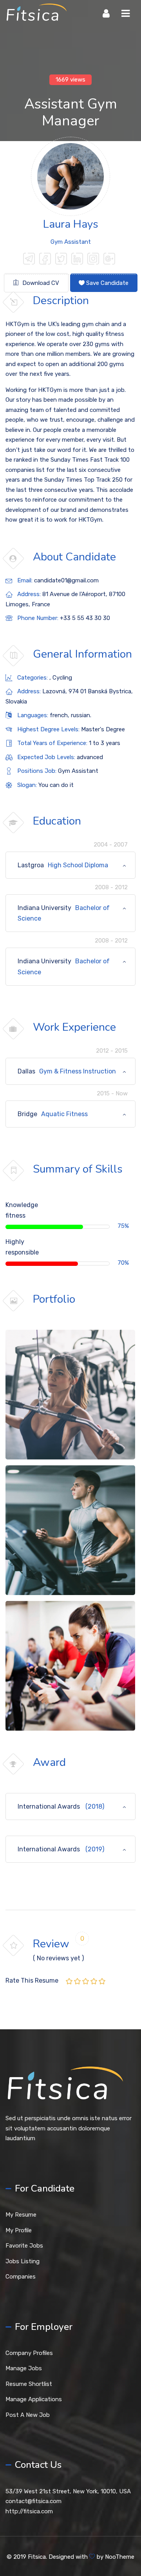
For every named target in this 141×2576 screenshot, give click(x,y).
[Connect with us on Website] (29, 260)
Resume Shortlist (29, 2384)
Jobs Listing (23, 2261)
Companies (21, 2277)
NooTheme (120, 2557)
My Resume (21, 2215)
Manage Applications (34, 2399)
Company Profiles (29, 2353)
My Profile (19, 2230)
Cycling (62, 678)
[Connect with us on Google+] (109, 260)
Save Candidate (107, 283)
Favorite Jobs (24, 2246)
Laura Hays (71, 224)
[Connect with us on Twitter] (61, 260)
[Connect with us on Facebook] (45, 260)
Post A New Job (28, 2415)
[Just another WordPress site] (36, 14)
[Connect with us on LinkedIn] (77, 260)
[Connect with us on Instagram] (93, 260)
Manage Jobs (24, 2368)
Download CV (40, 283)
